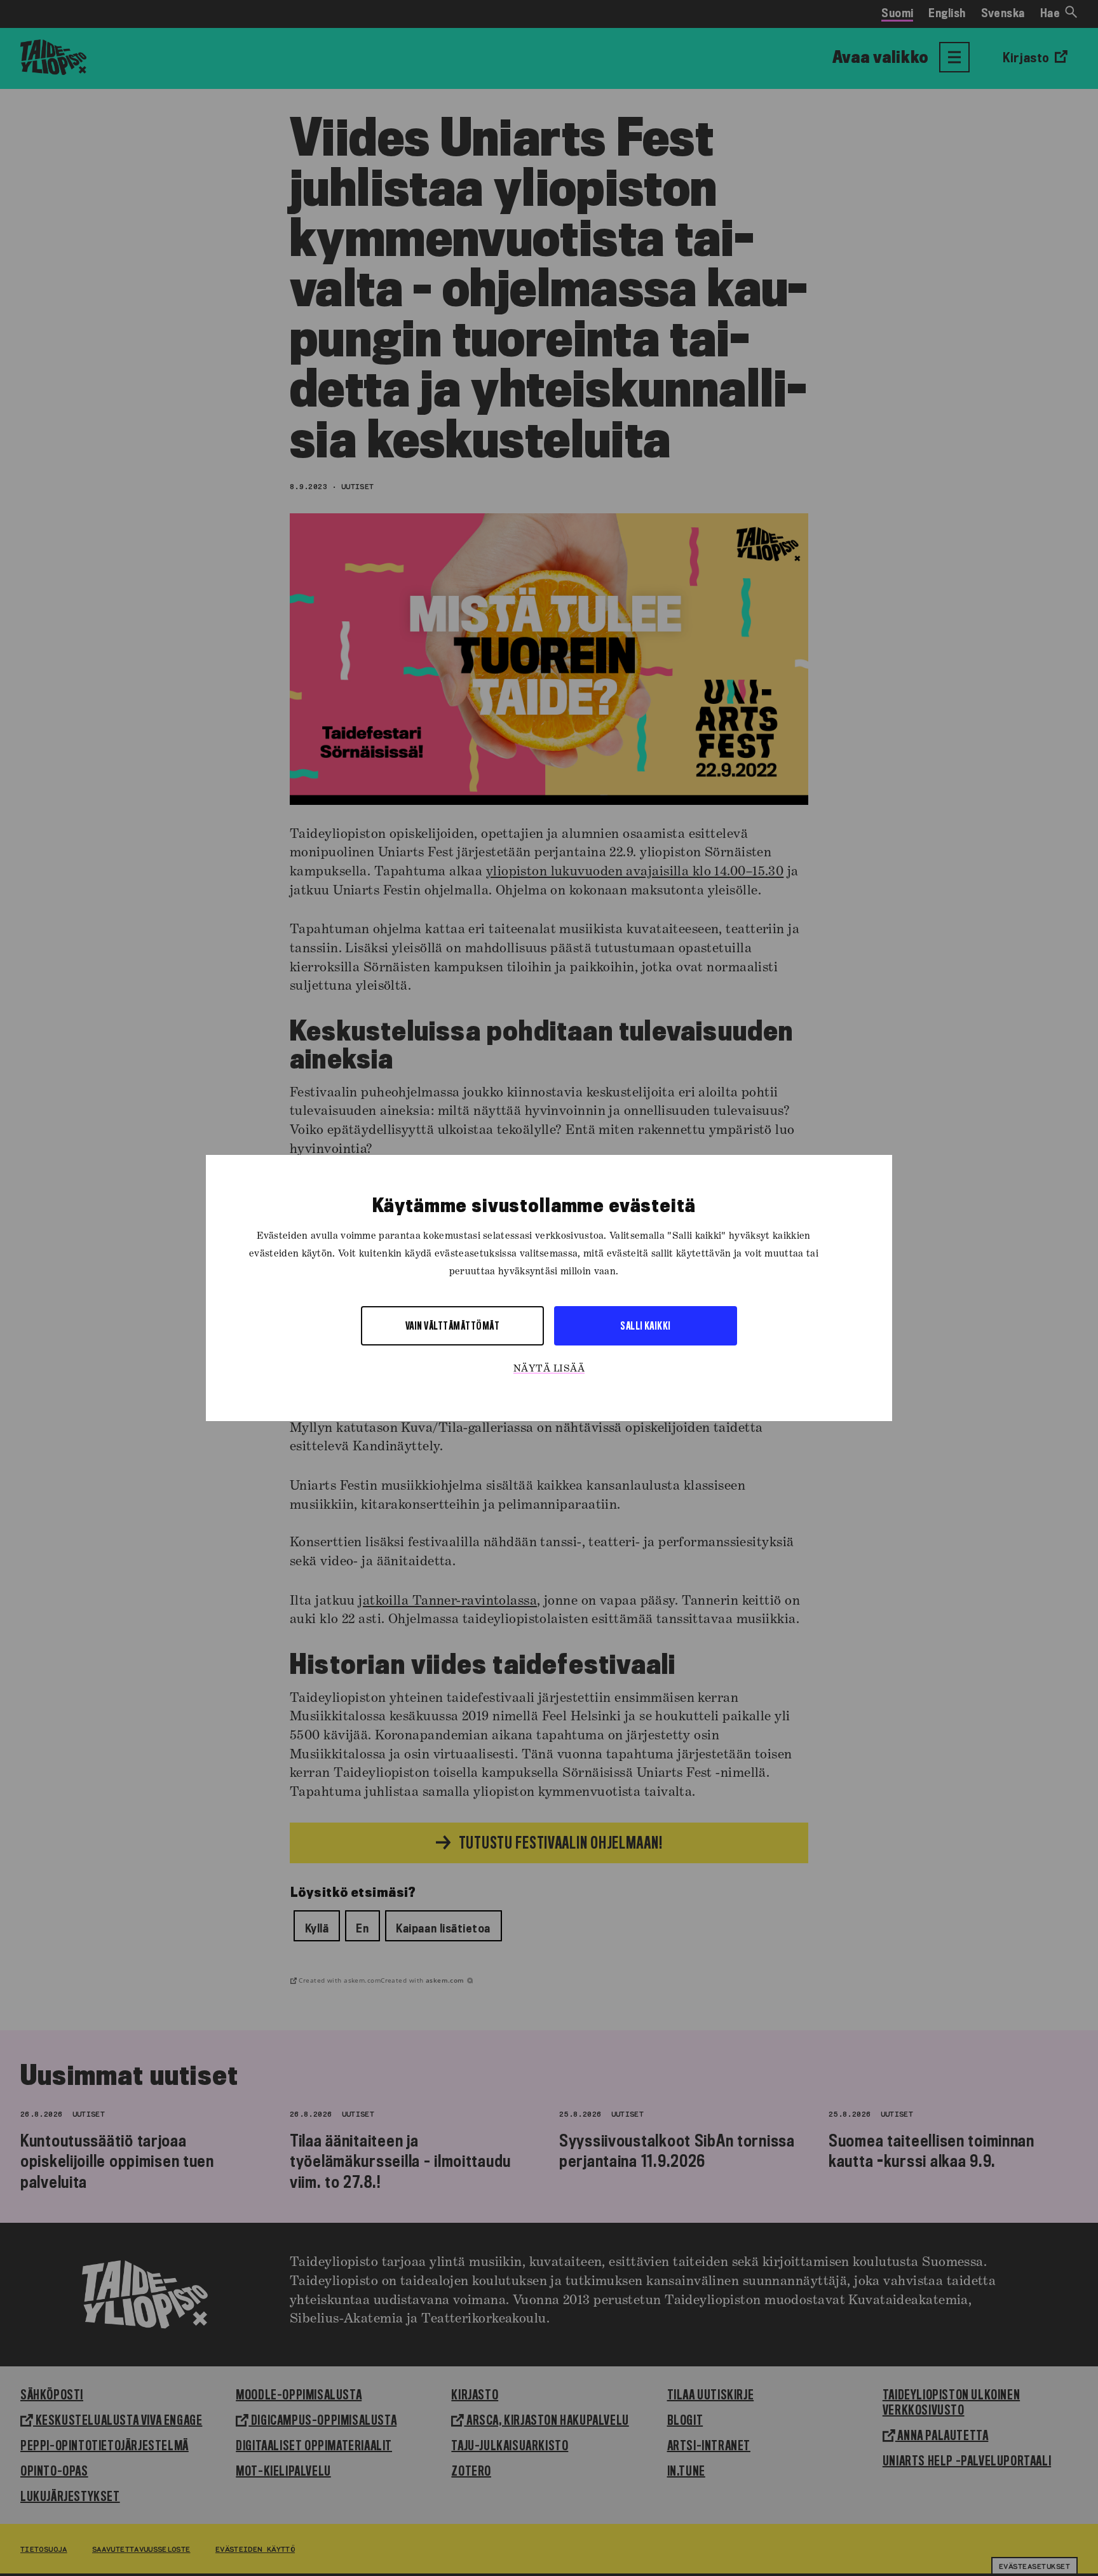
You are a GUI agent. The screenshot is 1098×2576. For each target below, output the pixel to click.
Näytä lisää (549, 1369)
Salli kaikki (646, 1325)
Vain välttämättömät (452, 1325)
